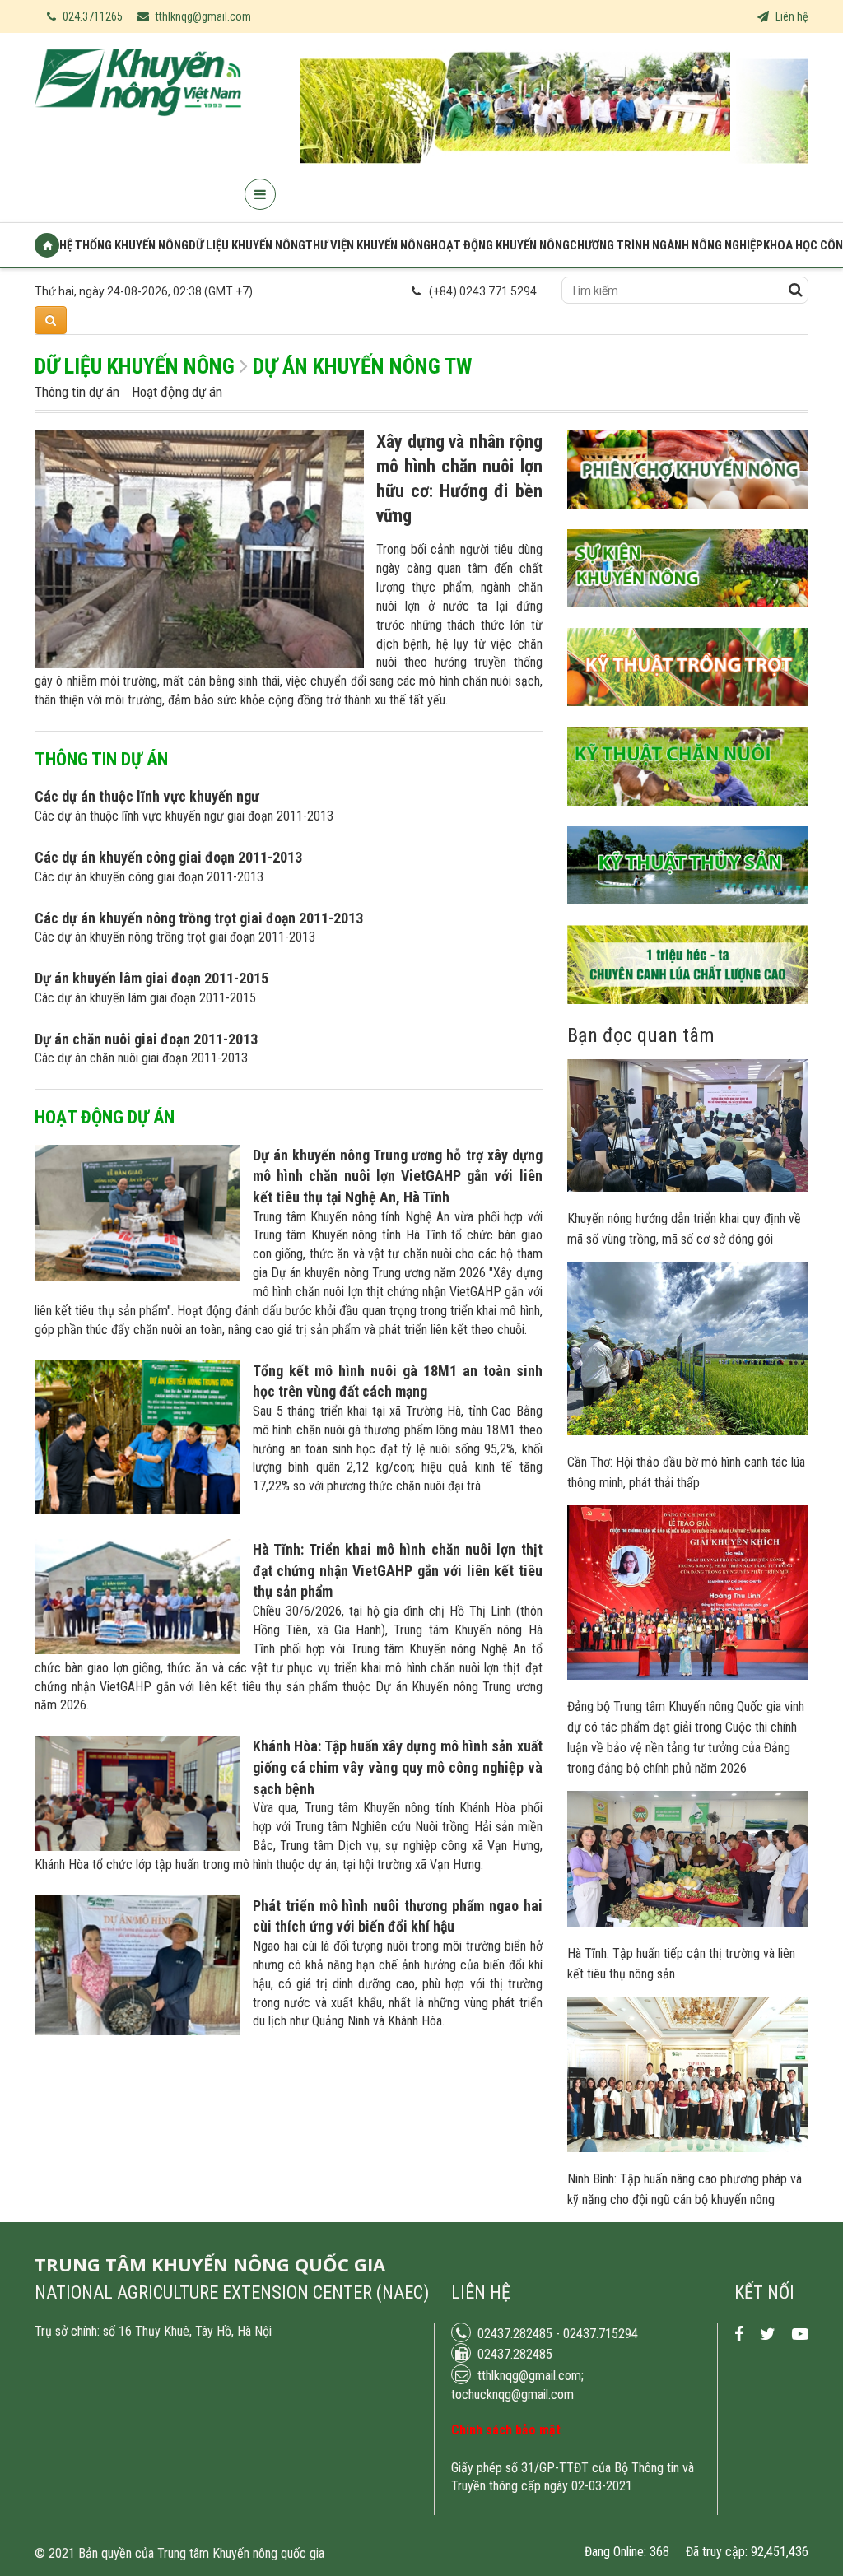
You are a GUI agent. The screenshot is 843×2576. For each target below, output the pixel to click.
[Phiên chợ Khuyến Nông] (688, 521)
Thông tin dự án (77, 392)
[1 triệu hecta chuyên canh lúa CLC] (688, 1016)
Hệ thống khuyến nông (124, 245)
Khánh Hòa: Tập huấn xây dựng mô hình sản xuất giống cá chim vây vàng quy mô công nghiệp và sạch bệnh (398, 1767)
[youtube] (800, 2334)
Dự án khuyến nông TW (362, 366)
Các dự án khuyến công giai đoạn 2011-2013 (168, 857)
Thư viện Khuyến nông (368, 245)
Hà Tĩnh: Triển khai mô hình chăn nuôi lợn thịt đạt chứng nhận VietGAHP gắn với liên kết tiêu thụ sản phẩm (398, 1570)
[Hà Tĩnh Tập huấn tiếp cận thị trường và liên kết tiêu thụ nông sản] (688, 1923)
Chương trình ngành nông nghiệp (666, 245)
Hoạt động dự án (177, 392)
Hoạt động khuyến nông (500, 245)
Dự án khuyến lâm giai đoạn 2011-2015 (151, 978)
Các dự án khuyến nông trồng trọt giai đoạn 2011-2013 (199, 918)
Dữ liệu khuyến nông (247, 245)
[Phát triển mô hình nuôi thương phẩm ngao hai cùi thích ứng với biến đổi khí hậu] (137, 2031)
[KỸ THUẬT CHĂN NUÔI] (688, 818)
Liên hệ (791, 16)
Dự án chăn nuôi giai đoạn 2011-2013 (146, 1039)
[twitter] (768, 2334)
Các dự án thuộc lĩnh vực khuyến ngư (147, 796)
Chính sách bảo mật (506, 2430)
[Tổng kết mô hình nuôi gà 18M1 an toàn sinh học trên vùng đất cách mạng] (137, 1510)
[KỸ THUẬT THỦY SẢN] (688, 917)
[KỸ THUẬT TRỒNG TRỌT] (688, 718)
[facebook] (739, 2334)
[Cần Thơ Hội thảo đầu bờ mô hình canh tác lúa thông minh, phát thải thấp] (688, 1431)
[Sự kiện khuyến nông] (688, 620)
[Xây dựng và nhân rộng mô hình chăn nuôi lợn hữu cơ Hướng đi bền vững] (199, 664)
